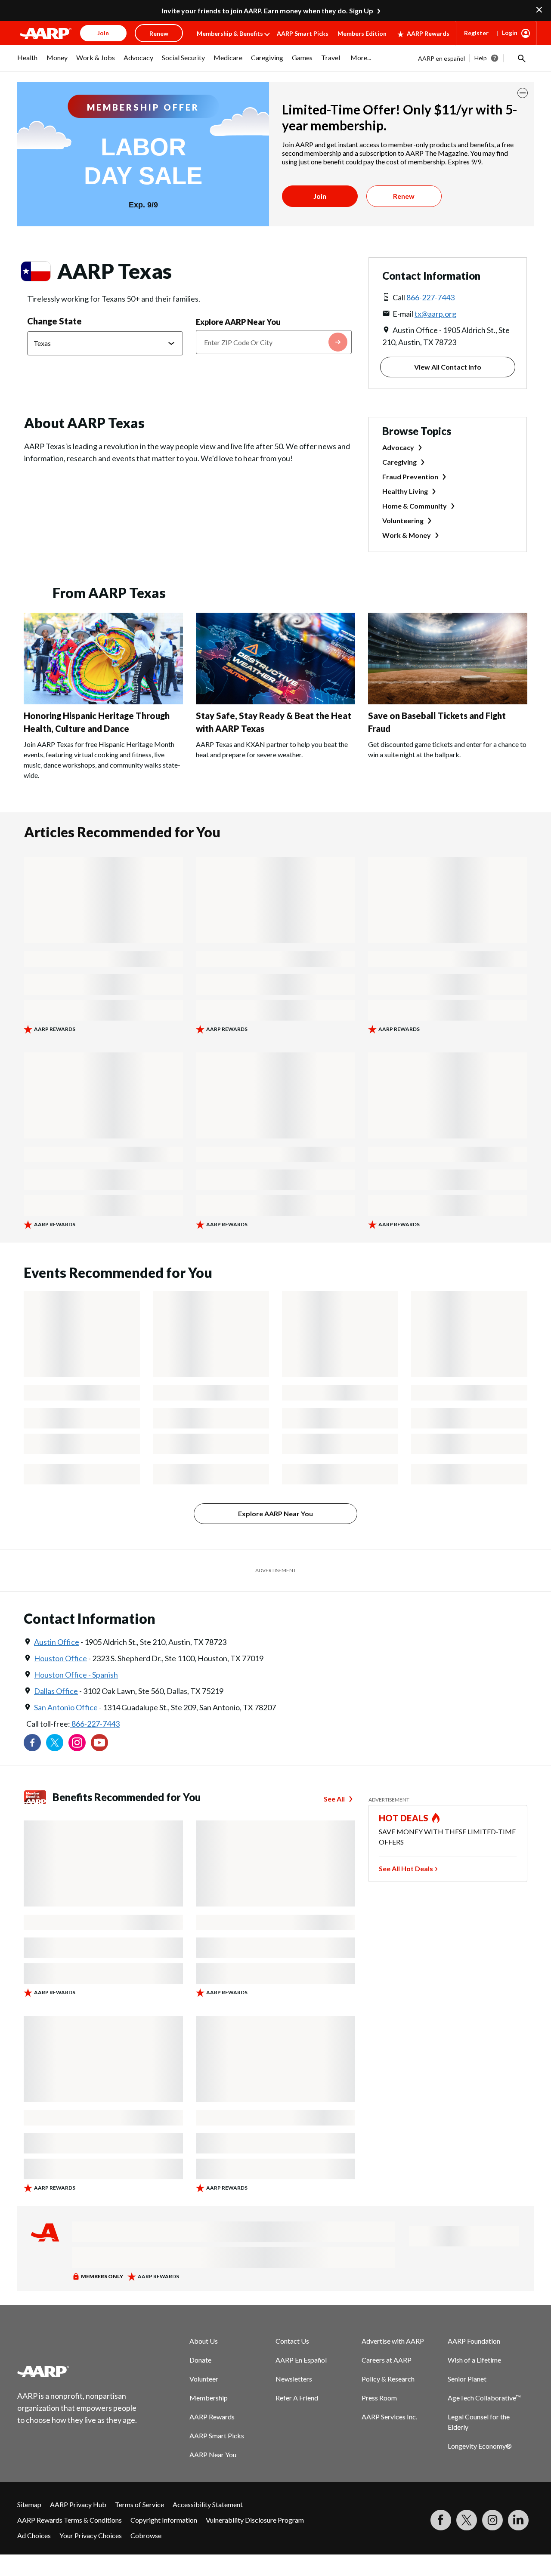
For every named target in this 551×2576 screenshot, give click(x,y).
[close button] (523, 93)
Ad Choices (34, 2535)
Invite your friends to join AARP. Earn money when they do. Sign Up (268, 11)
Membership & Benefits (230, 33)
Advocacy (398, 447)
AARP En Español (301, 2360)
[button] (521, 58)
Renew (404, 196)
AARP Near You (213, 2454)
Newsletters (294, 2379)
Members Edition (362, 33)
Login (510, 32)
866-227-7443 (430, 297)
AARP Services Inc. (389, 2417)
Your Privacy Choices (91, 2535)
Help (481, 58)
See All (334, 1799)
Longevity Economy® (480, 2446)
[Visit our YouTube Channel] (99, 1743)
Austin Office (57, 1642)
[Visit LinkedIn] (518, 2520)
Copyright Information (164, 2520)
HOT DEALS (404, 1818)
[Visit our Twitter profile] (55, 1743)
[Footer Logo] (77, 2371)
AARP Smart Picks (303, 33)
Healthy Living (405, 491)
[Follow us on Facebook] (32, 1743)
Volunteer (204, 2379)
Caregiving (399, 462)
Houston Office (60, 1658)
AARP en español (441, 58)
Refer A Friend (297, 2398)
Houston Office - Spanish (76, 1675)
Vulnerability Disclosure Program (255, 2520)
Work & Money (407, 535)
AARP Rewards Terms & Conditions (70, 2520)
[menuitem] (28, 62)
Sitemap (29, 2504)
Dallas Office (56, 1691)
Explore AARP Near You (238, 322)
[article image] (103, 702)
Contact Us (292, 2341)
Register (476, 33)
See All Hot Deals (406, 1868)
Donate (200, 2360)
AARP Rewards (428, 33)
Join (320, 196)
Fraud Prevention (410, 477)
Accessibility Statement (208, 2504)
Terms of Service (139, 2504)
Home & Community (415, 506)
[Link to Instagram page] (77, 1743)
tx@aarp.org (435, 314)
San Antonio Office (66, 1707)
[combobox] (274, 342)
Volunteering (403, 520)
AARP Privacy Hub (78, 2504)
